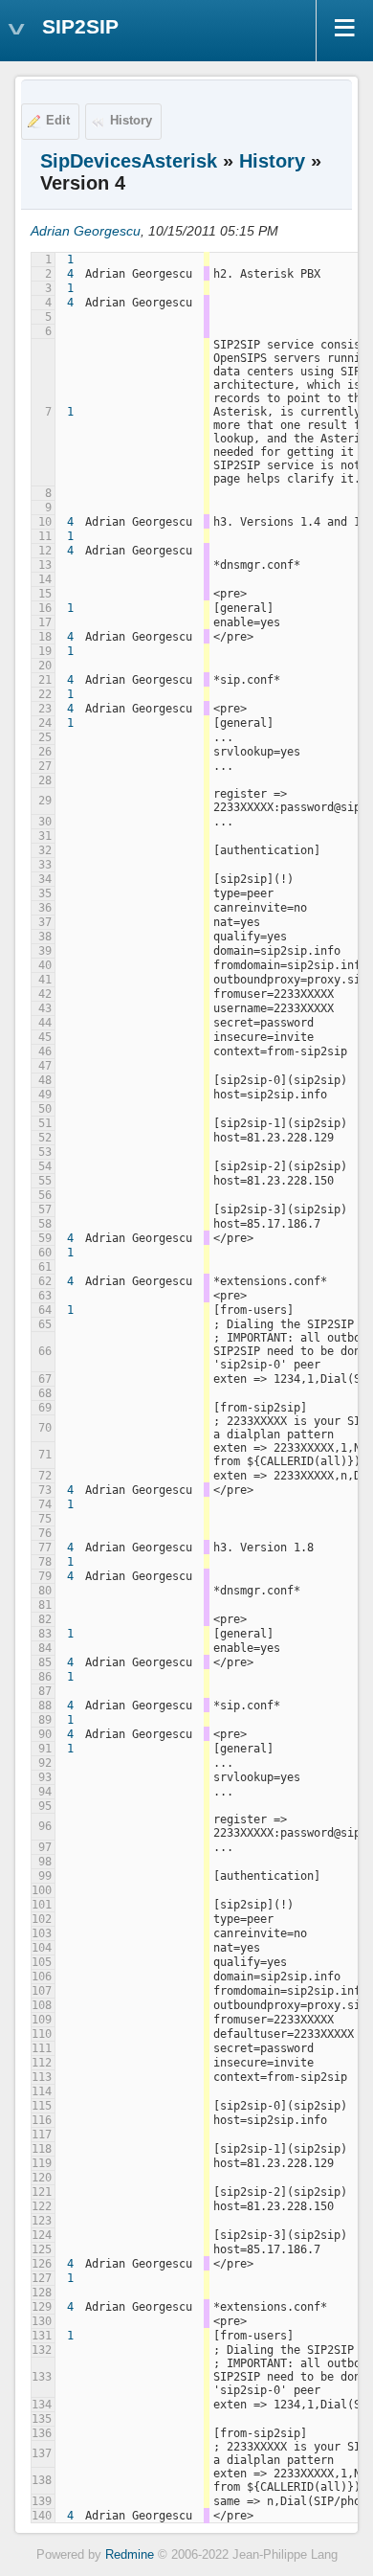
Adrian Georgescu (86, 231)
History (131, 121)
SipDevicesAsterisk (129, 161)
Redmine (130, 2555)
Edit (58, 121)
